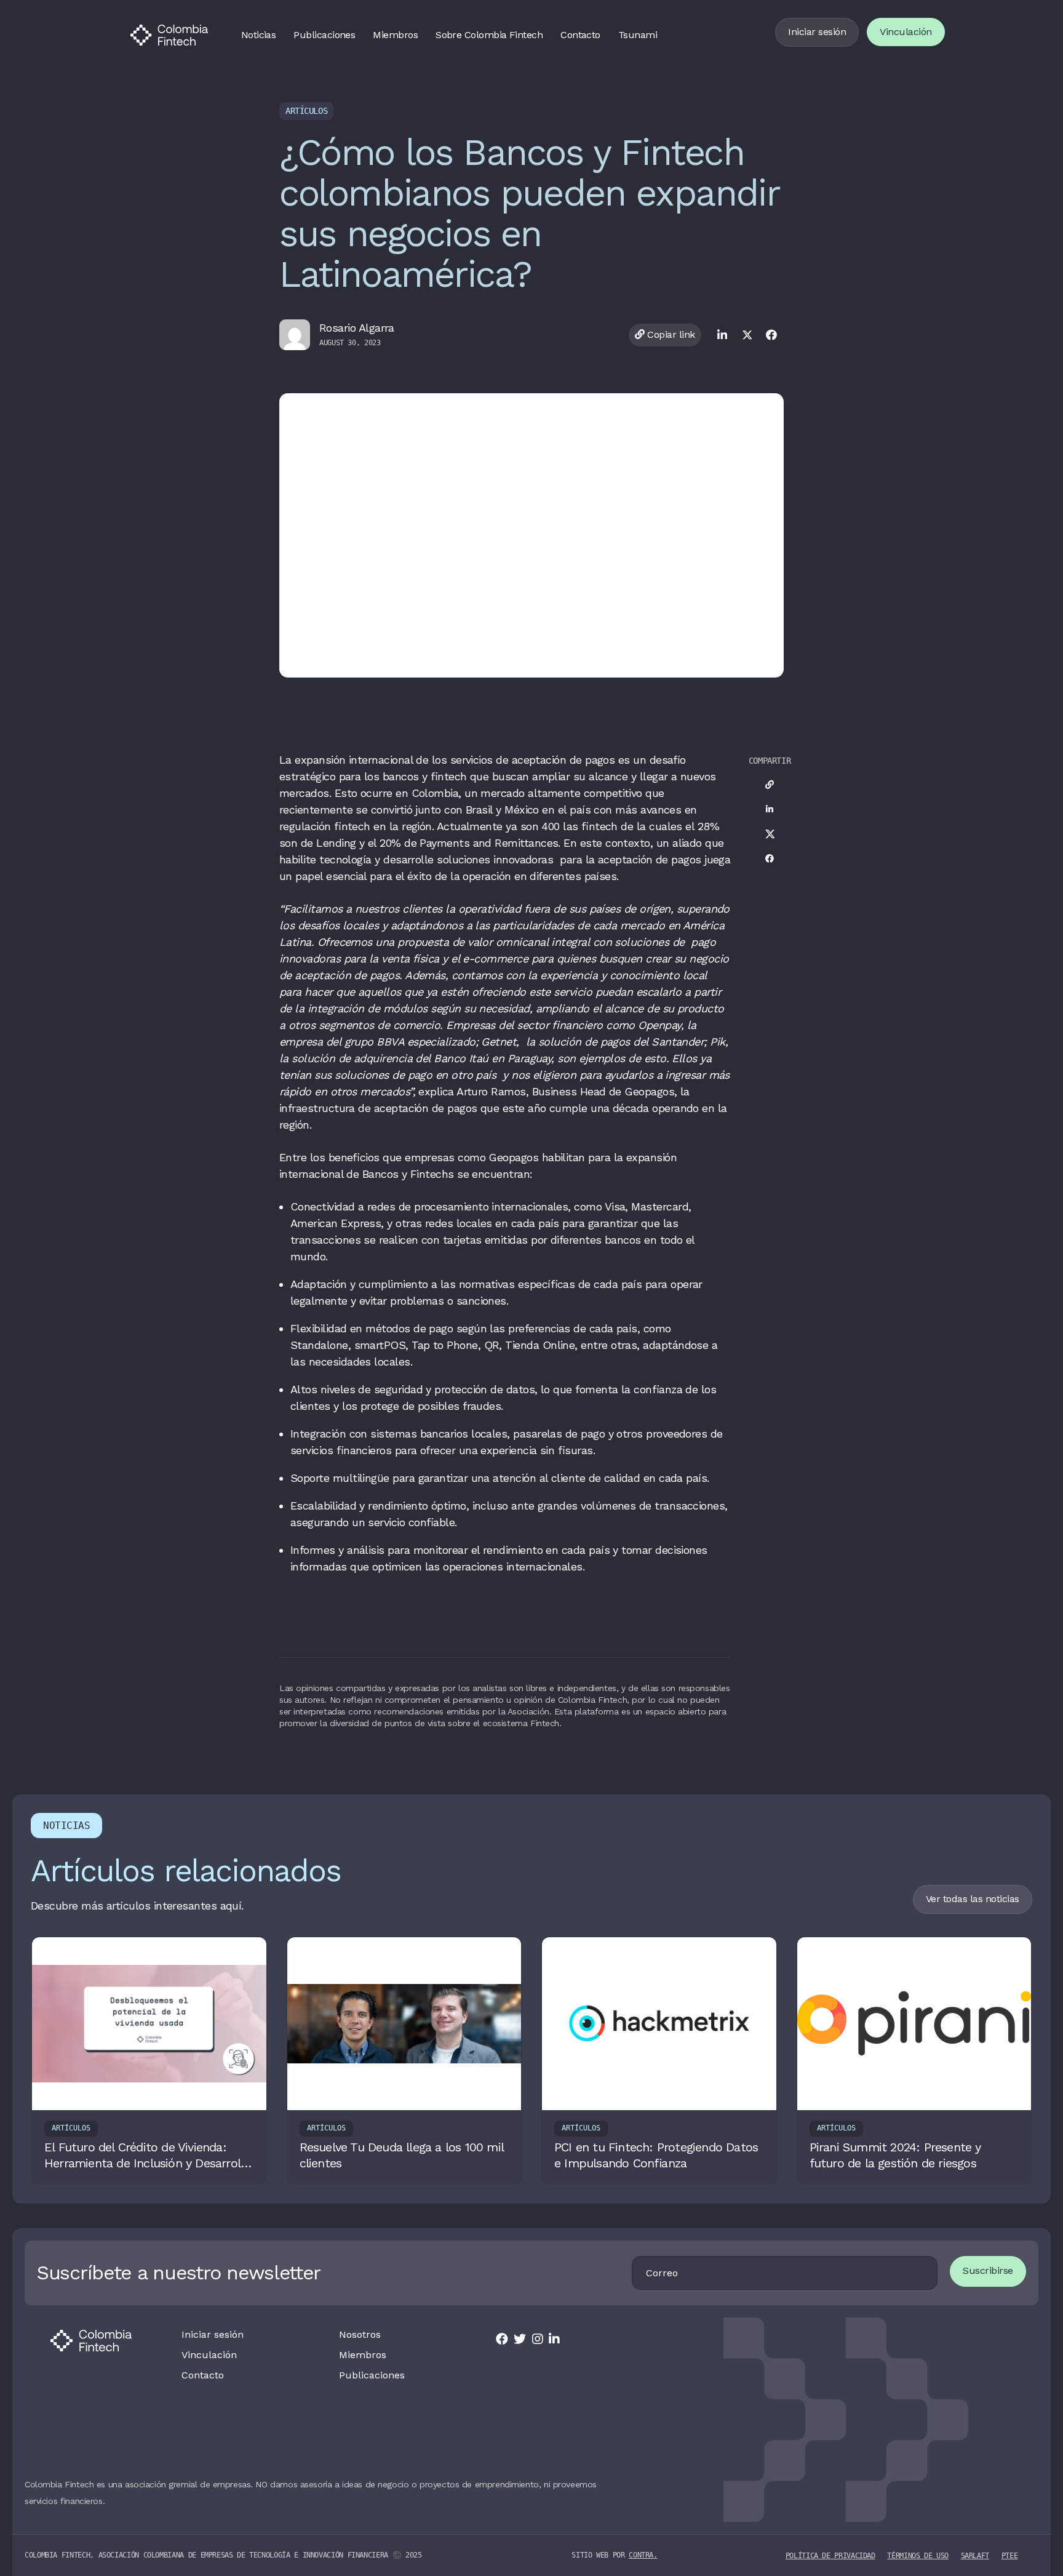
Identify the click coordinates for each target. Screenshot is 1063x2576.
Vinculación (906, 32)
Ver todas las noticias (973, 1899)
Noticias (259, 35)
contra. (643, 2555)
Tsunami (638, 35)
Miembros (395, 35)
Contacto (580, 35)
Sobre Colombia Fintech (489, 35)
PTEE (1010, 2556)
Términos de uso (918, 2556)
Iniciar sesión (817, 32)
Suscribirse (988, 2270)
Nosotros (360, 2335)
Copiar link (670, 334)
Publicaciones (324, 35)
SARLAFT (975, 2556)
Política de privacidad (830, 2556)
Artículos (306, 111)
